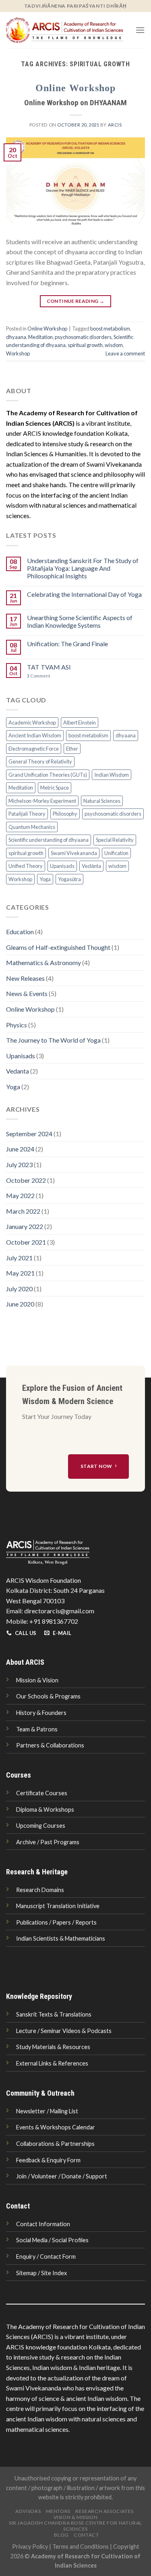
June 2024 (20, 1149)
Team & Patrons (37, 1729)
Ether (72, 749)
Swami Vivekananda (74, 853)
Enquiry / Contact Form (46, 2257)
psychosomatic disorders (83, 337)
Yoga (45, 879)
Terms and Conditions (81, 2546)
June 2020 (20, 1304)
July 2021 (19, 1258)
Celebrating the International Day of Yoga (84, 594)
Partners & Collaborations (50, 1745)
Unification (116, 853)
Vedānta (91, 866)
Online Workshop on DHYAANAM (75, 103)
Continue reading (76, 301)
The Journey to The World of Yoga (53, 1040)
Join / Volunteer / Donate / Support (62, 2176)
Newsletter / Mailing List (47, 2111)
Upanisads (21, 1056)
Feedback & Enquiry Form (48, 2160)
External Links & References (52, 2063)
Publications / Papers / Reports (56, 1922)
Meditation (40, 337)
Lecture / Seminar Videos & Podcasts (64, 2031)
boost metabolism (110, 329)
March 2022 (23, 1211)
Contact (86, 2535)
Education (20, 932)
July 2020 (19, 1289)
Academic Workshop (32, 723)
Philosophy (65, 814)
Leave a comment (125, 353)
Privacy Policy (30, 2546)
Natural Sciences (102, 801)
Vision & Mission (76, 2517)
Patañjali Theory (27, 814)
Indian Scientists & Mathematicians (61, 1938)
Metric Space (55, 788)
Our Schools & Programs (48, 1696)
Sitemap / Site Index (41, 2273)
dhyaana (16, 337)
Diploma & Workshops (45, 1810)
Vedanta (18, 1071)
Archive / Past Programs (48, 1842)
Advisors (28, 2511)
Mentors (58, 2511)
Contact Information (43, 2224)
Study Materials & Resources (53, 2047)
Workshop (18, 353)
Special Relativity (115, 840)
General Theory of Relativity (40, 761)
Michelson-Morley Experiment (42, 801)
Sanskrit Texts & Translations (54, 2014)
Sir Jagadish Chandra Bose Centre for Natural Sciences (75, 2526)
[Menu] (140, 30)
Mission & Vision (37, 1680)
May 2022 (20, 1195)
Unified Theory (26, 866)
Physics (17, 1025)
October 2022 (26, 1180)
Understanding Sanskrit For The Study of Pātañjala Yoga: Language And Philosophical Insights (83, 568)
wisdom (114, 345)
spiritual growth (85, 345)
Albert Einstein (80, 723)
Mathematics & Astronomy (43, 962)
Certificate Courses (42, 1793)
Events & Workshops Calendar (56, 2127)
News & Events (27, 993)
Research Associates (104, 2511)
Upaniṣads (62, 866)
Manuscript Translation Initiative (58, 1906)
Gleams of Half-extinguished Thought (58, 947)
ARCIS (115, 125)
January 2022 (25, 1226)
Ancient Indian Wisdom (35, 735)
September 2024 (29, 1134)
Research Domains (40, 1890)
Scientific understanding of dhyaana (49, 840)
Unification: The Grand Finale (67, 644)
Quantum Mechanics (32, 827)
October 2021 (26, 1242)
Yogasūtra (69, 879)
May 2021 (20, 1273)
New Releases (25, 978)
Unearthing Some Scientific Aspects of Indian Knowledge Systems (80, 621)
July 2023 (19, 1165)
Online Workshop (76, 88)
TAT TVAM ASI (49, 667)
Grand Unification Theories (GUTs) (48, 775)
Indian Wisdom (112, 775)
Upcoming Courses (41, 1826)
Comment (39, 676)
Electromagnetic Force (34, 749)
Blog (61, 2535)
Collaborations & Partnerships (55, 2144)
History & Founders (41, 1713)
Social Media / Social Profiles (52, 2240)
